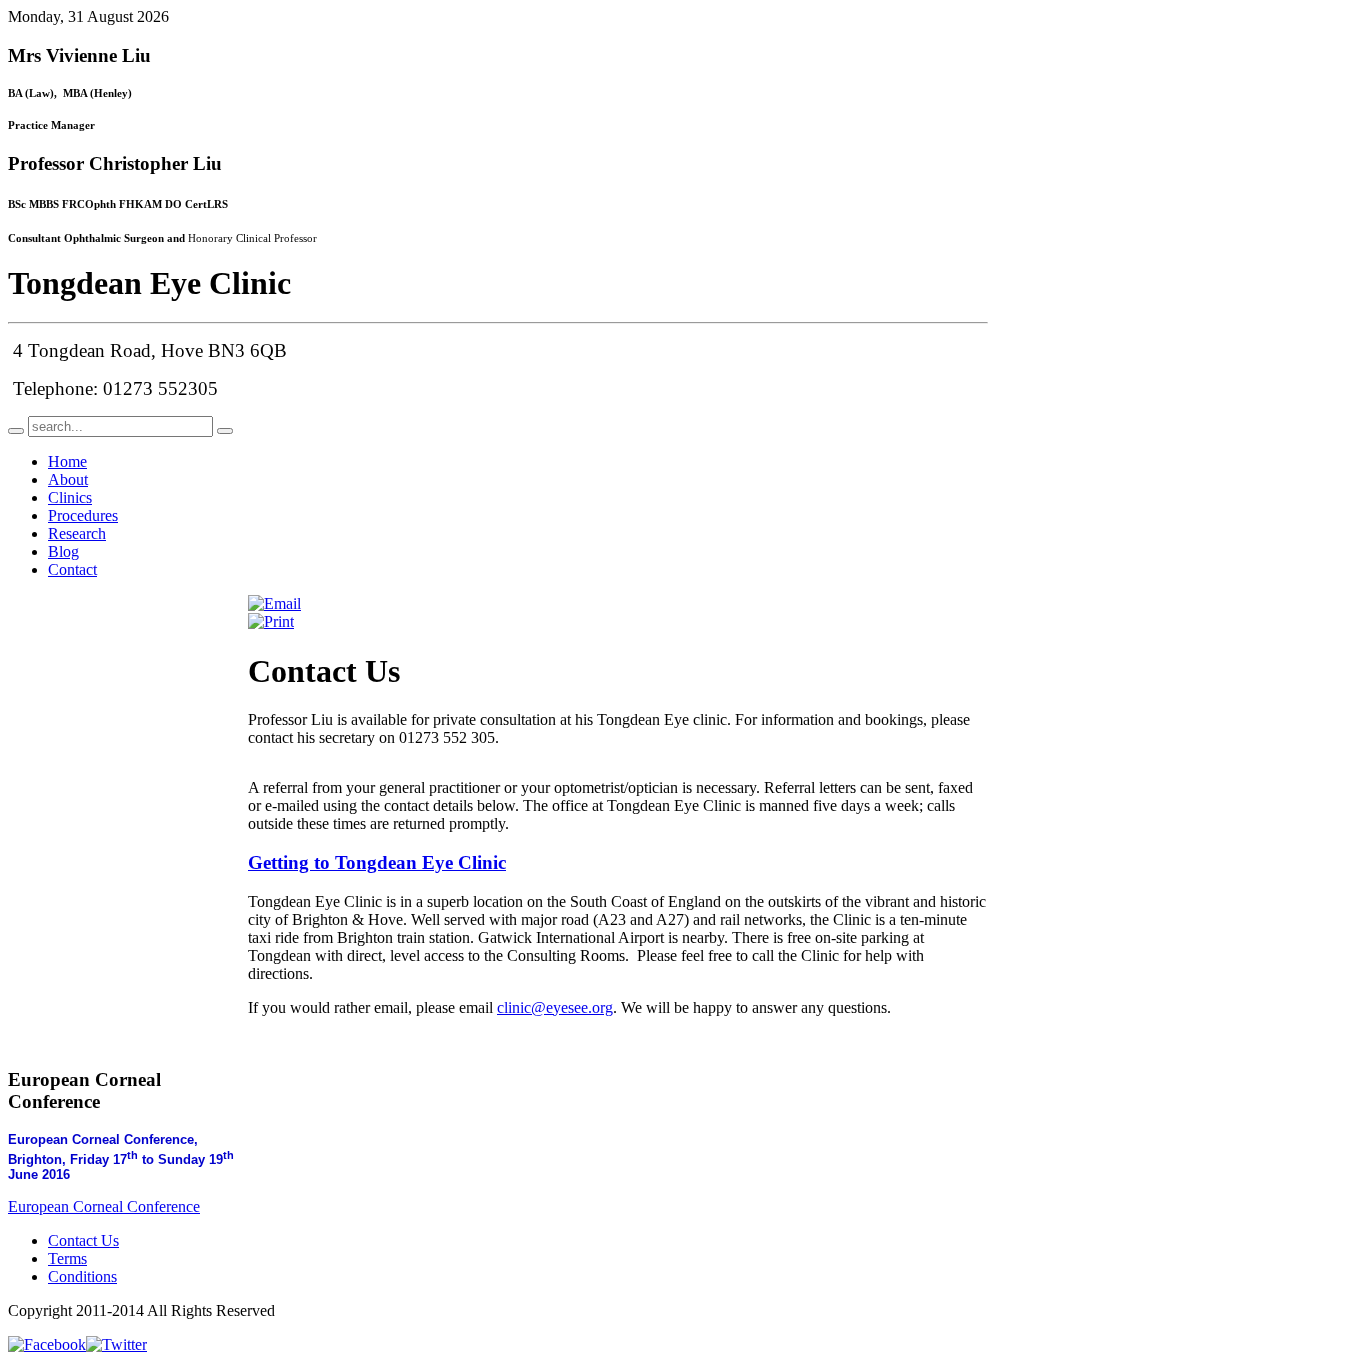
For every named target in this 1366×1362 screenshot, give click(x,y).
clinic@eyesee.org (555, 1007)
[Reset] (225, 431)
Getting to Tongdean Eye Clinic (377, 862)
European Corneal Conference (104, 1206)
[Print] (271, 621)
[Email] (274, 603)
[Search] (16, 431)
